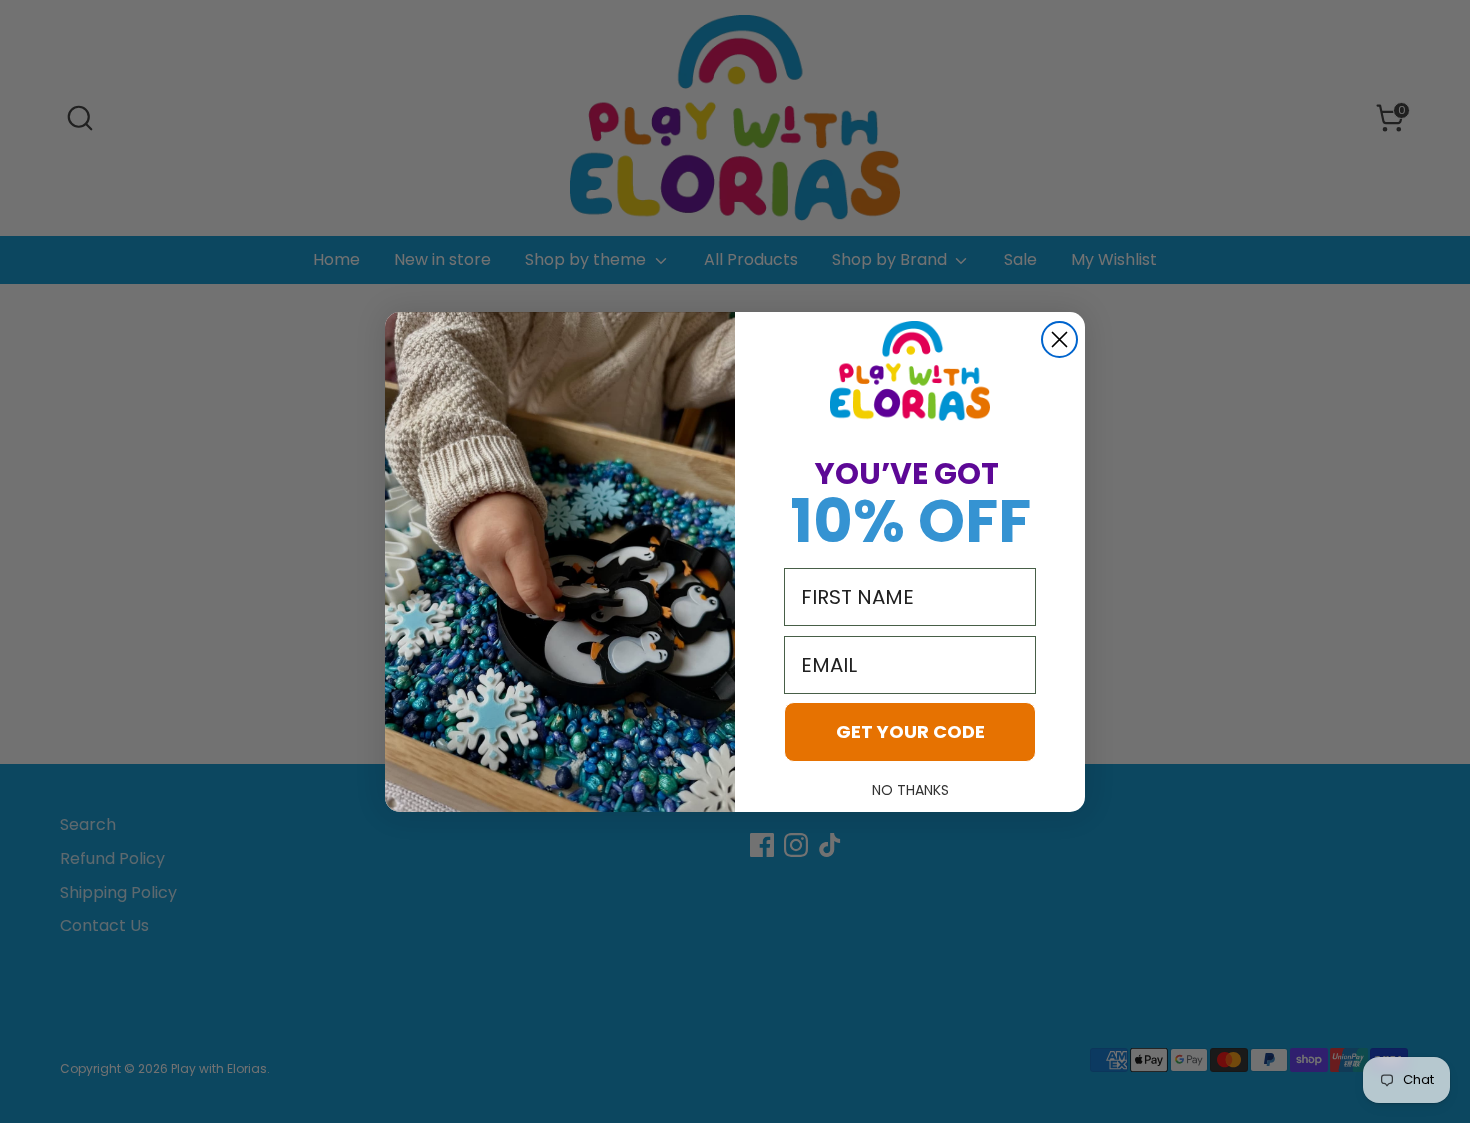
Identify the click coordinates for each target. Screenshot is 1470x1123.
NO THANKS (910, 790)
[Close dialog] (1059, 339)
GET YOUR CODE (910, 731)
